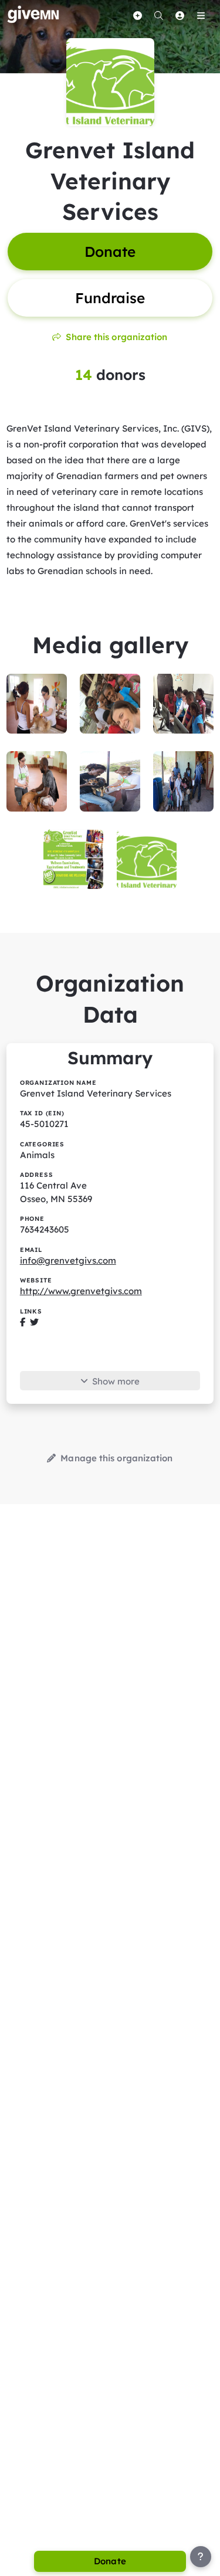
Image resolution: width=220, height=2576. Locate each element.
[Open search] (158, 15)
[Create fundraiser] (137, 15)
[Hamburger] (201, 15)
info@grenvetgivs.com (68, 1260)
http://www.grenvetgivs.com (81, 1291)
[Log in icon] (180, 15)
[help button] (201, 2557)
